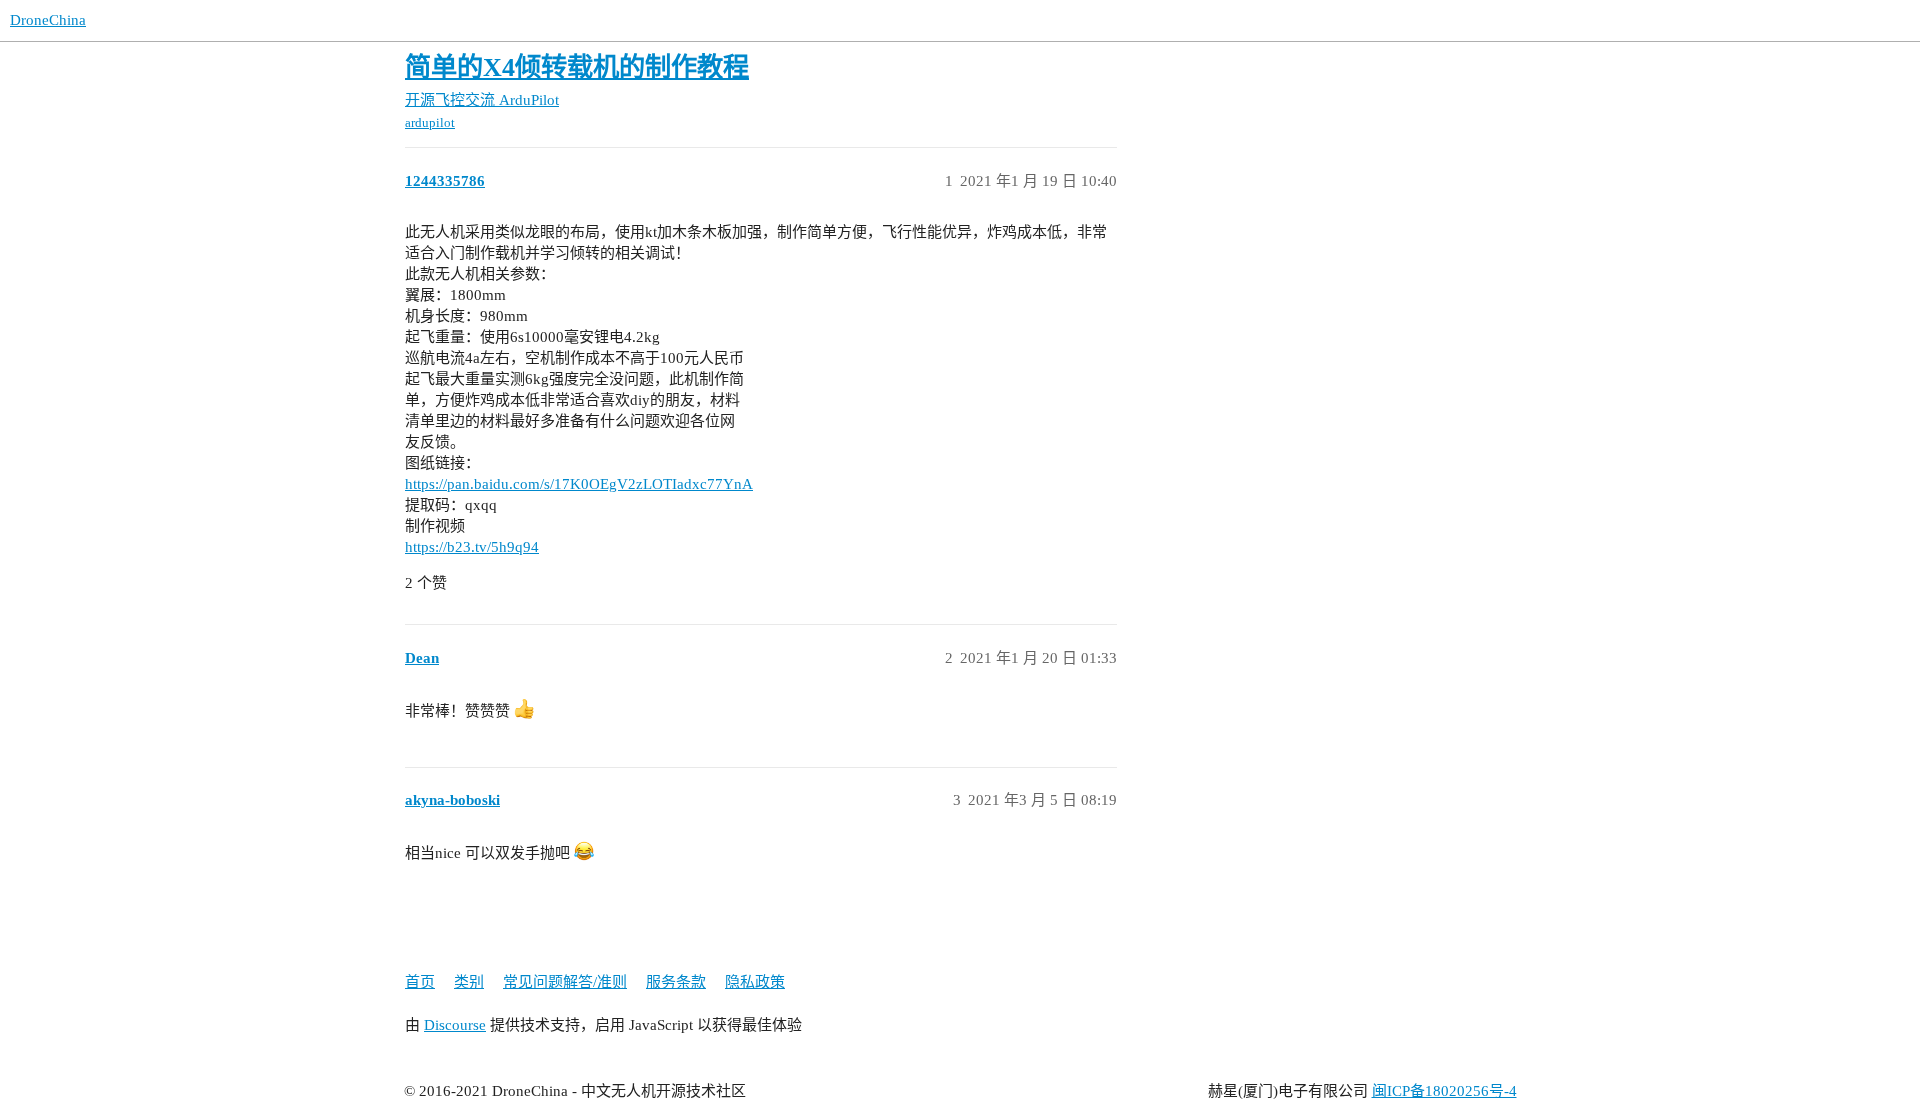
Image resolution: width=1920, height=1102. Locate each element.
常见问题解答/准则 (565, 982)
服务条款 (676, 982)
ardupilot (430, 122)
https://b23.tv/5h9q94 (472, 547)
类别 (469, 982)
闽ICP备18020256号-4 (1444, 1091)
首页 (420, 982)
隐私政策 (755, 982)
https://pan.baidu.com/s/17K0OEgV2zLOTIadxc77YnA (579, 484)
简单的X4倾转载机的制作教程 (577, 67)
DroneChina (48, 20)
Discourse (455, 1025)
